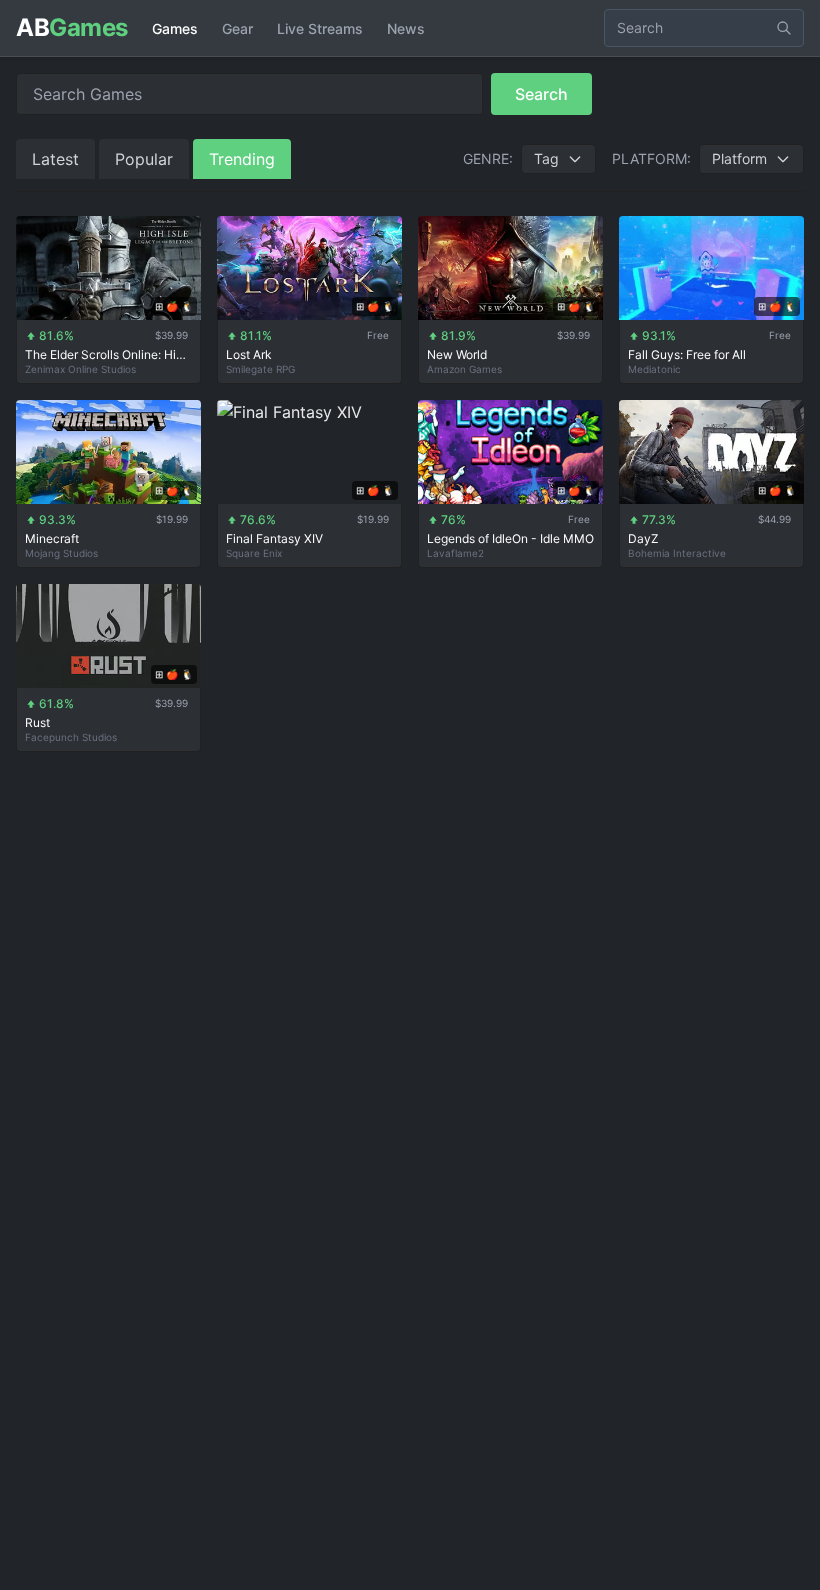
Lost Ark (249, 354)
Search (541, 94)
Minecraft (52, 538)
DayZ (643, 538)
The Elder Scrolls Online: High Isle (108, 354)
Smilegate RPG (260, 369)
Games (175, 28)
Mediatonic (654, 369)
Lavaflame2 (455, 553)
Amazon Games (464, 369)
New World (457, 354)
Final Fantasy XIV (274, 538)
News (406, 28)
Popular (144, 159)
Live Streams (320, 28)
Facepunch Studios (71, 737)
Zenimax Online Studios (80, 369)
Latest (55, 159)
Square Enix (254, 553)
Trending (242, 159)
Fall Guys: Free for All (687, 354)
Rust (37, 722)
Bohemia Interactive (677, 553)
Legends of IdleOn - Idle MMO (510, 538)
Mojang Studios (61, 553)
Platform (739, 158)
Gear (237, 28)
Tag (546, 158)
